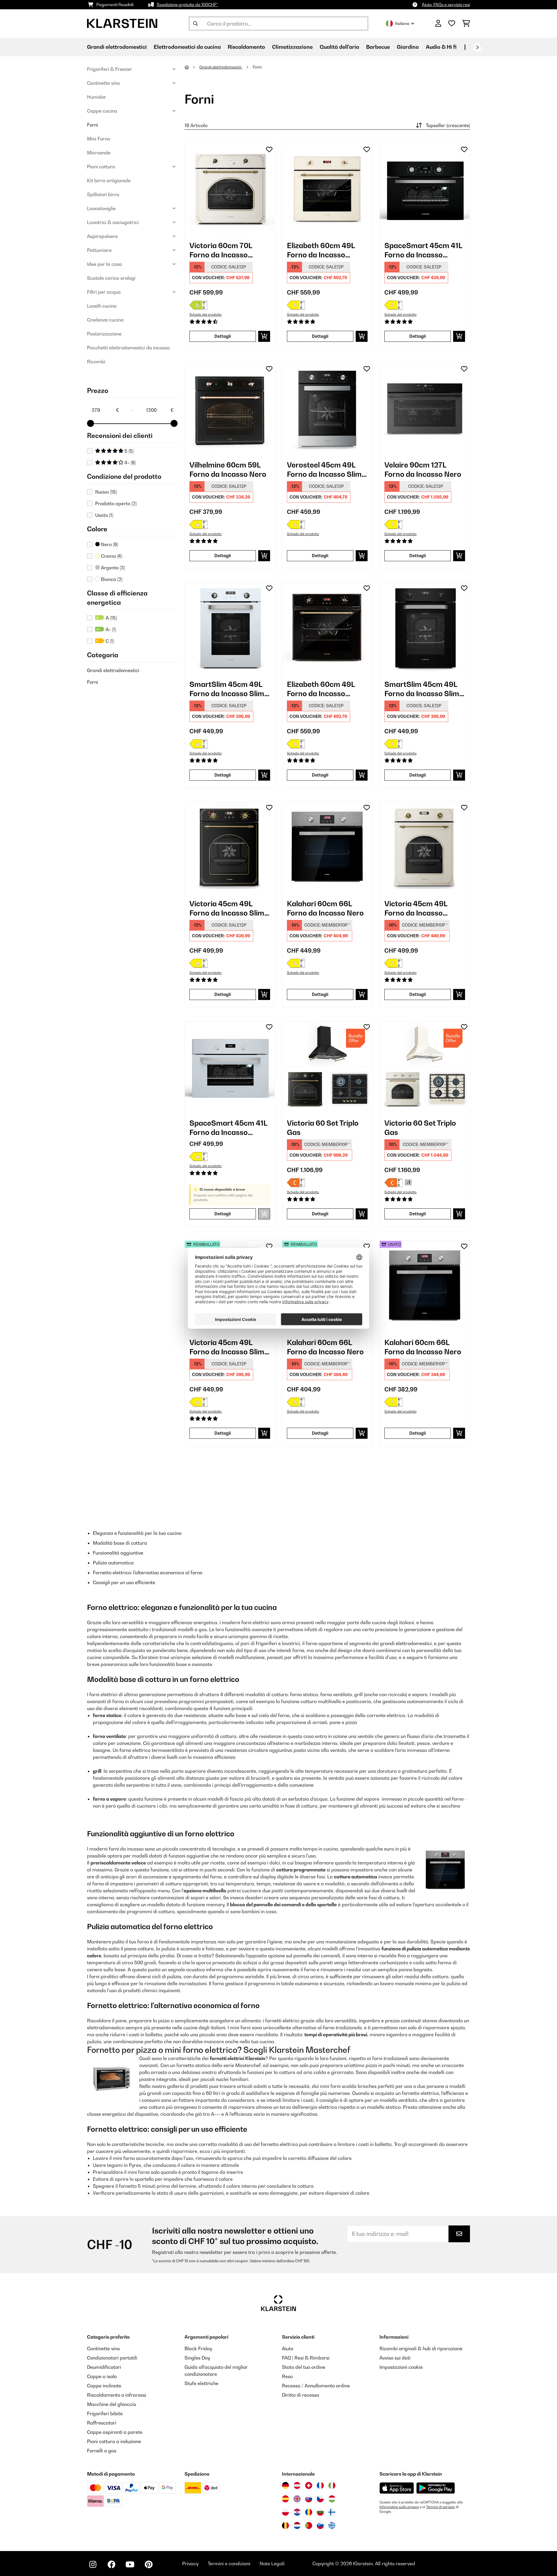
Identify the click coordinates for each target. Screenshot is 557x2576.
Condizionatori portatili (112, 2358)
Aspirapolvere (102, 236)
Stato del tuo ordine (304, 2367)
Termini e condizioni (229, 2564)
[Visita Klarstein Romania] (309, 2512)
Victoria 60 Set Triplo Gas (323, 1128)
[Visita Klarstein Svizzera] (309, 2485)
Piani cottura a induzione (114, 2441)
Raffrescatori (102, 2423)
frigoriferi (266, 1643)
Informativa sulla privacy (399, 2507)
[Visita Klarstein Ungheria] (332, 2499)
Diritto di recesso (301, 2395)
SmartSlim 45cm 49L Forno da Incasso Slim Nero (422, 689)
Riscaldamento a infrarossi (117, 2395)
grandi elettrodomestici (406, 1643)
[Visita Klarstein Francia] (320, 2485)
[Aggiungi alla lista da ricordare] (269, 149)
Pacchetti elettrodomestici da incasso (128, 348)
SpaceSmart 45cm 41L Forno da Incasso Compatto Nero (423, 250)
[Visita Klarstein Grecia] (332, 2526)
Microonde (99, 153)
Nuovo (106, 492)
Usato (104, 515)
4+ (130, 463)
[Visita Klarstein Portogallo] (309, 2526)
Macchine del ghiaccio (112, 2404)
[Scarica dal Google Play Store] (435, 2488)
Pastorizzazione (104, 334)
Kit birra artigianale (109, 180)
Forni (93, 125)
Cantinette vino (103, 83)
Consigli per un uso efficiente (124, 1582)
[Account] (438, 24)
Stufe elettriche (201, 2383)
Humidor (97, 97)
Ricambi (96, 362)
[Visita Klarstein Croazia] (297, 2512)
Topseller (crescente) (448, 125)
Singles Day (197, 2358)
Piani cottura (101, 167)
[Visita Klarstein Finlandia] (332, 2512)
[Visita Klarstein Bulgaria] (320, 2512)
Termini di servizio (441, 2507)
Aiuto (288, 2348)
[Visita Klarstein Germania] (285, 2485)
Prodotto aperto (116, 503)
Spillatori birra (103, 194)
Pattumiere (99, 250)
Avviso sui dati (395, 2358)
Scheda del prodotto (206, 315)
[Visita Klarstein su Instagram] (93, 2564)
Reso (287, 2376)
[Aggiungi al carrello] (264, 336)
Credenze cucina (105, 320)
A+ (110, 629)
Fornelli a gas (102, 2451)
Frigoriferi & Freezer (110, 69)
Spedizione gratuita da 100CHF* (187, 4)
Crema (111, 556)
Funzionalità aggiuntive (118, 1553)
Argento (112, 568)
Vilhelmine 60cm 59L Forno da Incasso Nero (228, 470)
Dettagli (223, 336)
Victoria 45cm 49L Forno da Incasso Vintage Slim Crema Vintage (418, 908)
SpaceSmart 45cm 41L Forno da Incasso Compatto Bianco (228, 1128)
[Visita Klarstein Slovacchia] (309, 2499)
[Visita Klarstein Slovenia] (320, 2526)
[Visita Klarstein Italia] (332, 2485)
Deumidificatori (104, 2367)
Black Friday (198, 2348)
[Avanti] (477, 47)
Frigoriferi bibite (105, 2413)
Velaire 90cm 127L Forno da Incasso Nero (423, 470)
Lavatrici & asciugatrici (113, 222)
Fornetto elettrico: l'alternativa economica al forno (148, 1573)
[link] (230, 189)
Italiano (402, 23)
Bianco (111, 579)
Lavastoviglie (101, 208)
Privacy (190, 2564)
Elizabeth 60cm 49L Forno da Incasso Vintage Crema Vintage (327, 250)
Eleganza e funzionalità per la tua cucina (137, 1533)
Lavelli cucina (102, 306)
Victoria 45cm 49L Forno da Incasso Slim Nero (227, 908)
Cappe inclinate (104, 2386)
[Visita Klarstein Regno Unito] (297, 2499)
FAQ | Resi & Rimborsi (306, 2358)
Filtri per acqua (104, 292)
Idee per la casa (105, 264)
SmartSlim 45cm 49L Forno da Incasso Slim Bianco (227, 689)
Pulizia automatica (113, 1563)
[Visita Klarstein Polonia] (285, 2512)
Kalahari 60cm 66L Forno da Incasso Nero (325, 908)
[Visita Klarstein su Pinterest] (149, 2564)
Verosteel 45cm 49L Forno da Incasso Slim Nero (324, 470)
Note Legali (272, 2564)
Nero (109, 544)
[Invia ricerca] (196, 24)
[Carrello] (466, 24)
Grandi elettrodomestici (113, 670)
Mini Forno (98, 139)
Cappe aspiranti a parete (115, 2432)
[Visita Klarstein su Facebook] (111, 2564)
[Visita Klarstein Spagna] (285, 2499)
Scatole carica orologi (111, 278)
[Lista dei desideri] (452, 24)
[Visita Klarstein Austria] (297, 2485)
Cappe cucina (102, 111)
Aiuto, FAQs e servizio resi (446, 4)
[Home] (192, 67)
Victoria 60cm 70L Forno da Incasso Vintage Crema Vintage (229, 250)
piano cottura (139, 1949)
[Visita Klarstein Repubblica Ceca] (320, 2499)
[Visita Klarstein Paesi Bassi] (297, 2526)
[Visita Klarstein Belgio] (285, 2526)
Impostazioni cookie (401, 2367)
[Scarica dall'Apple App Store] (397, 2488)
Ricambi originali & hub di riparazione (421, 2348)
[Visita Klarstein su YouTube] (130, 2564)
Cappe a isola (102, 2376)
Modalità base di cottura (120, 1543)
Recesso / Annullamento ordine (316, 2386)
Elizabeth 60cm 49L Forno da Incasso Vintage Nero (321, 689)
